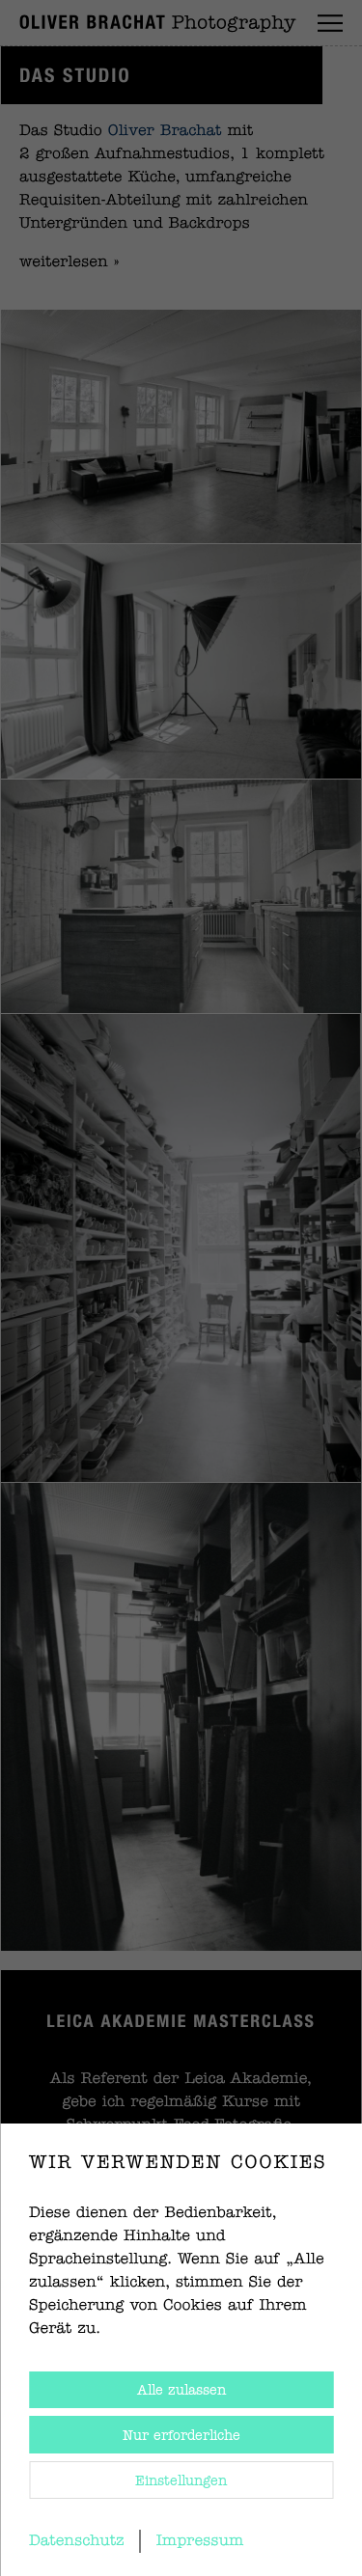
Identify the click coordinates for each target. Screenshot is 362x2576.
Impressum (200, 2541)
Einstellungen (181, 2481)
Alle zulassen (181, 2391)
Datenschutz (77, 2541)
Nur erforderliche (181, 2436)
